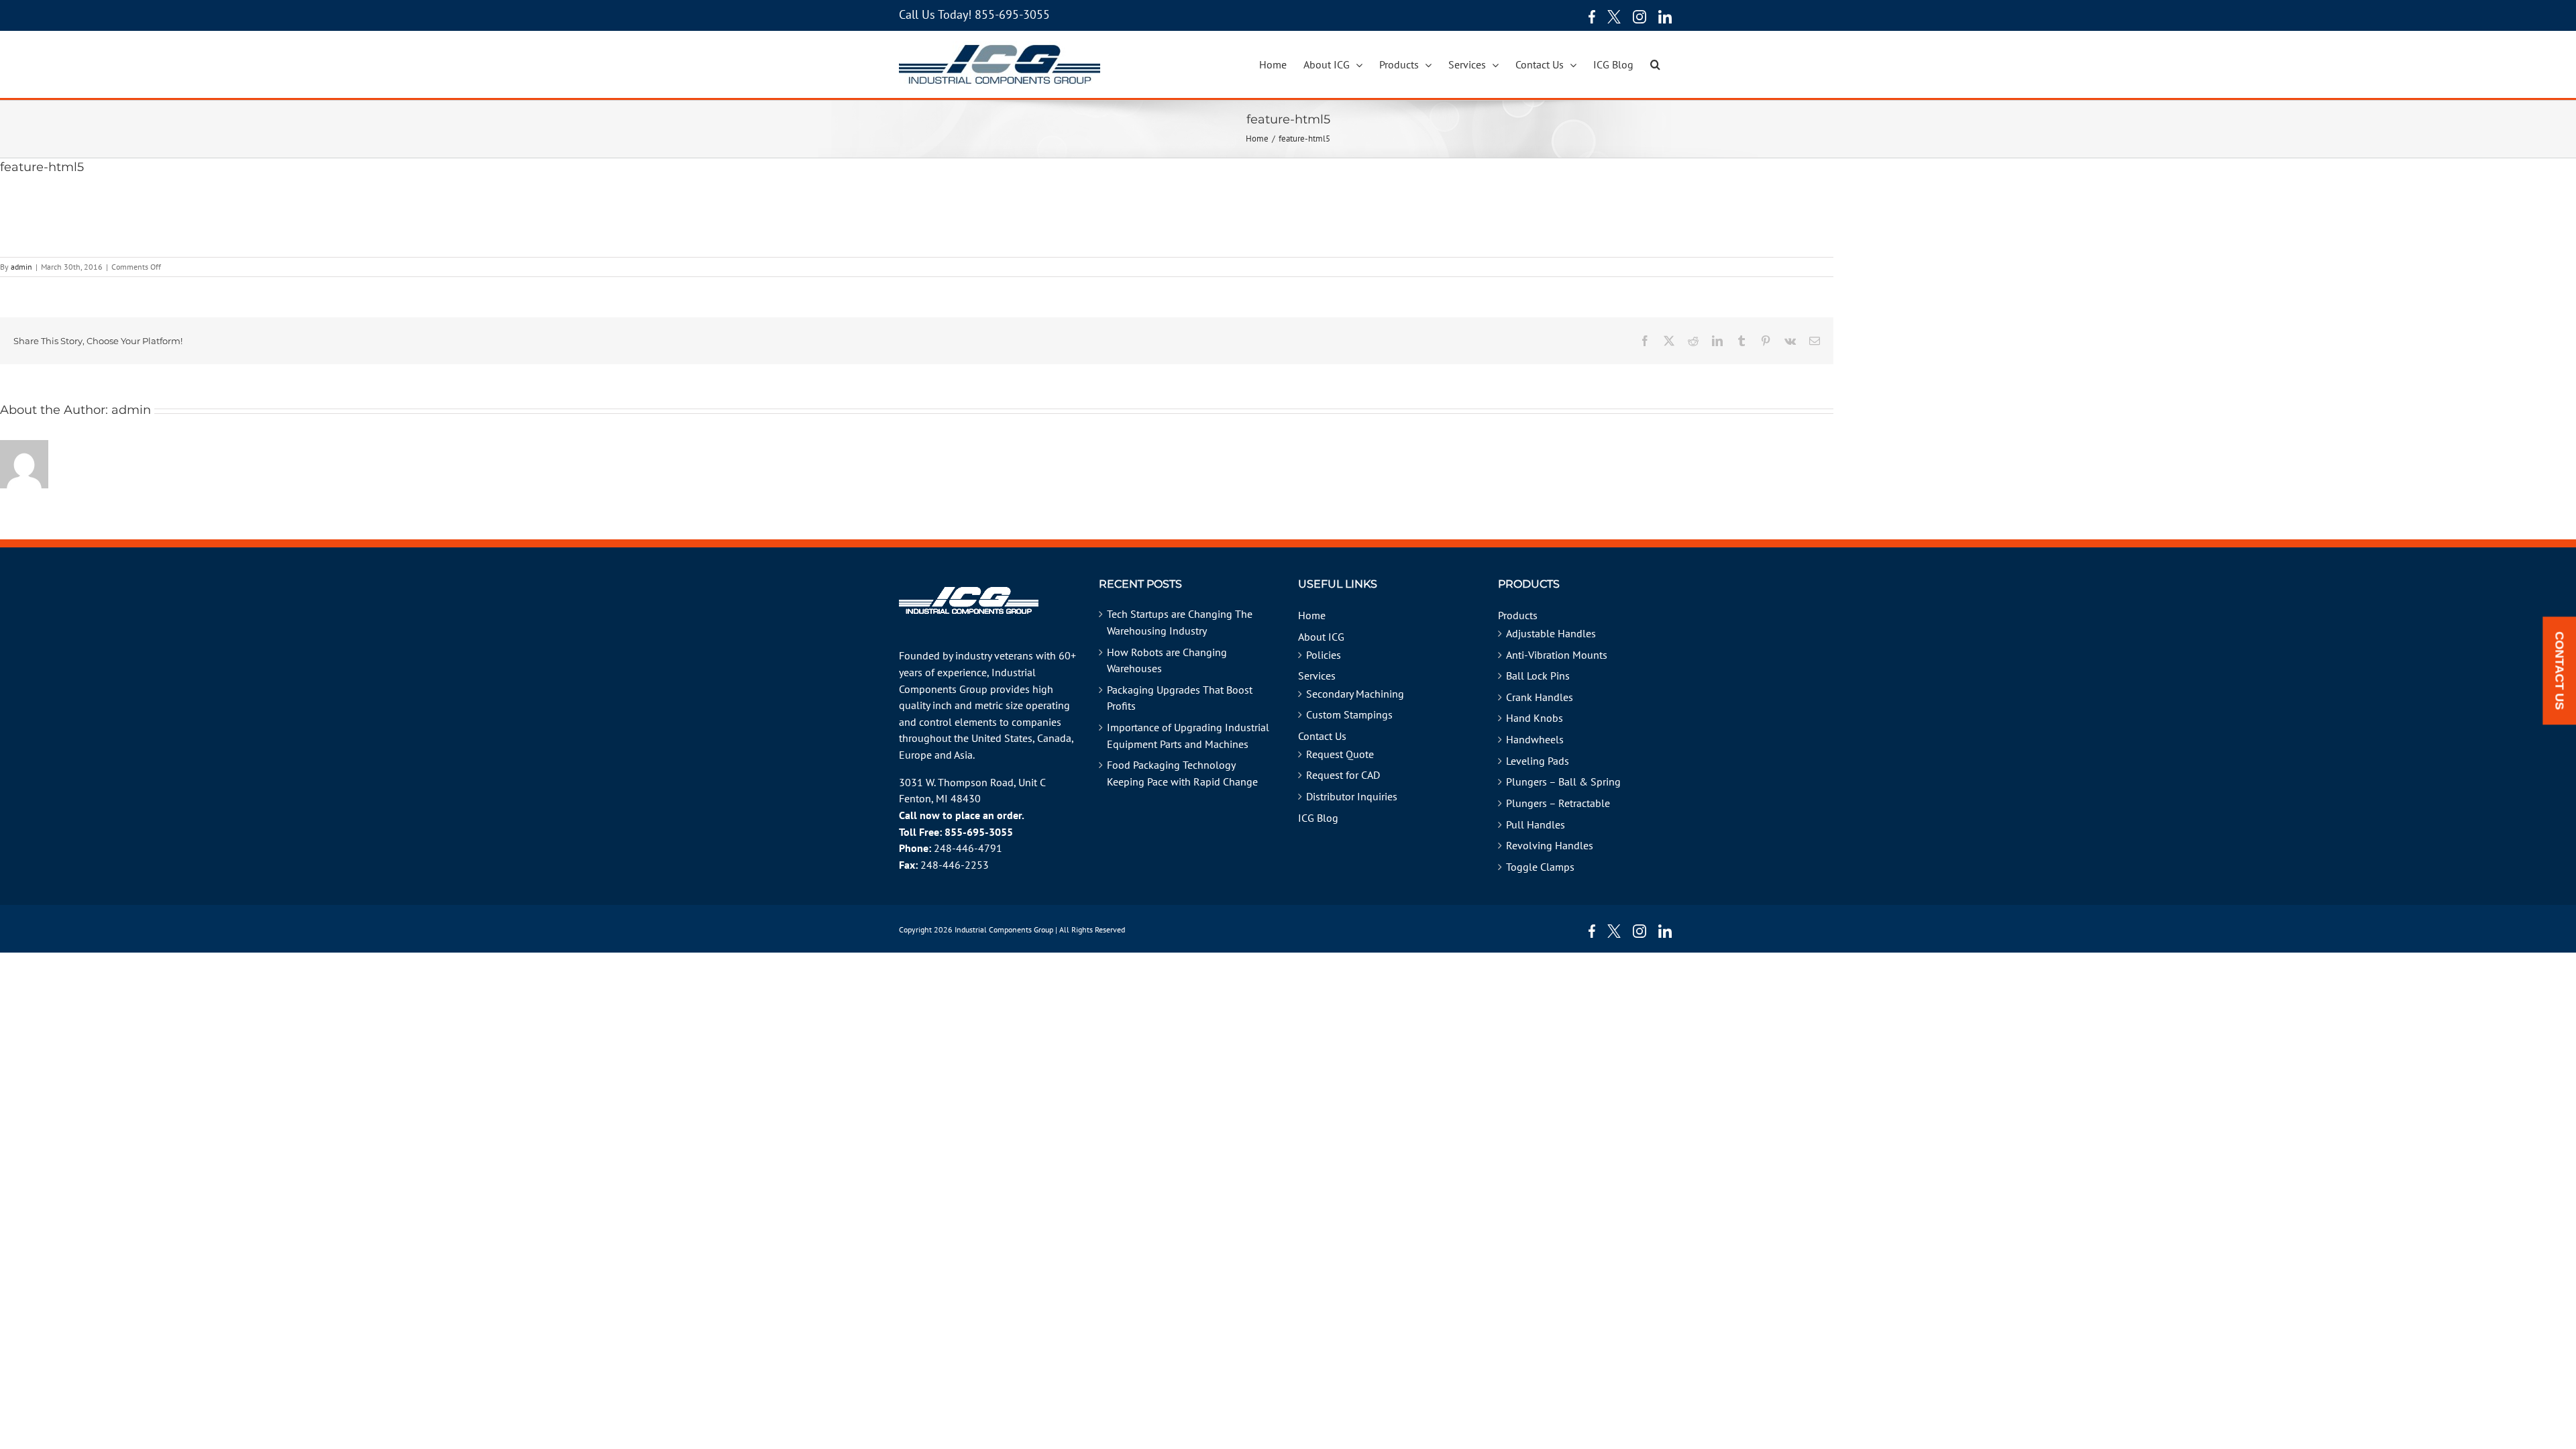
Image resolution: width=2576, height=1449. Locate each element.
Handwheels (1535, 739)
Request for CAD (1343, 775)
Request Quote (1340, 754)
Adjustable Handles (1551, 633)
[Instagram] (1640, 17)
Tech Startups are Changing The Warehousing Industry (1180, 622)
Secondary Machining (1355, 694)
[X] (1614, 17)
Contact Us (1322, 736)
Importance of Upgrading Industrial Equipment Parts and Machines (1188, 736)
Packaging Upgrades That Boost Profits (1180, 698)
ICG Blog (1318, 818)
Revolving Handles (1550, 845)
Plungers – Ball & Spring (1563, 782)
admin (21, 267)
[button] (1655, 64)
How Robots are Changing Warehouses (1167, 660)
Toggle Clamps (1540, 867)
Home (1312, 615)
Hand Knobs (1535, 718)
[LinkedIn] (1665, 17)
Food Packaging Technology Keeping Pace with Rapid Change (1182, 773)
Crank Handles (1540, 697)
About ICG (1321, 637)
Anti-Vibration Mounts (1557, 655)
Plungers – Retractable (1558, 803)
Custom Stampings (1349, 714)
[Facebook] (1589, 17)
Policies (1324, 655)
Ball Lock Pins (1538, 676)
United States (1002, 738)
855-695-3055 (1012, 14)
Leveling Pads (1538, 761)
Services (1317, 676)
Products (1518, 615)
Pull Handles (1536, 824)
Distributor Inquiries (1352, 796)
